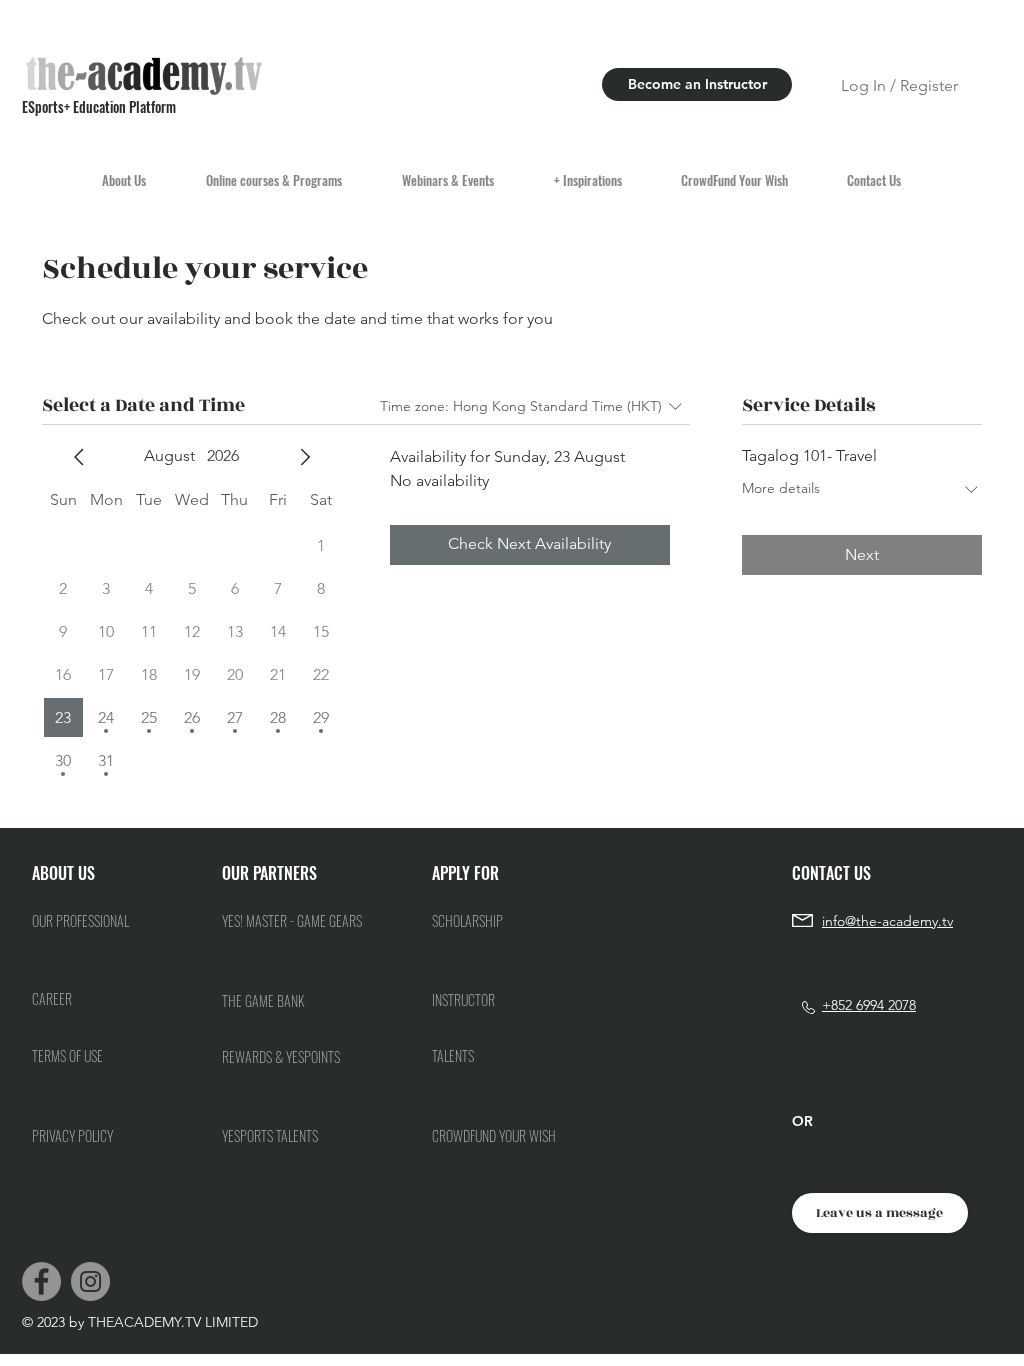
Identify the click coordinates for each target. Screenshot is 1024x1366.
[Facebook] (41, 1281)
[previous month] (79, 457)
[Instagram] (90, 1281)
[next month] (305, 457)
